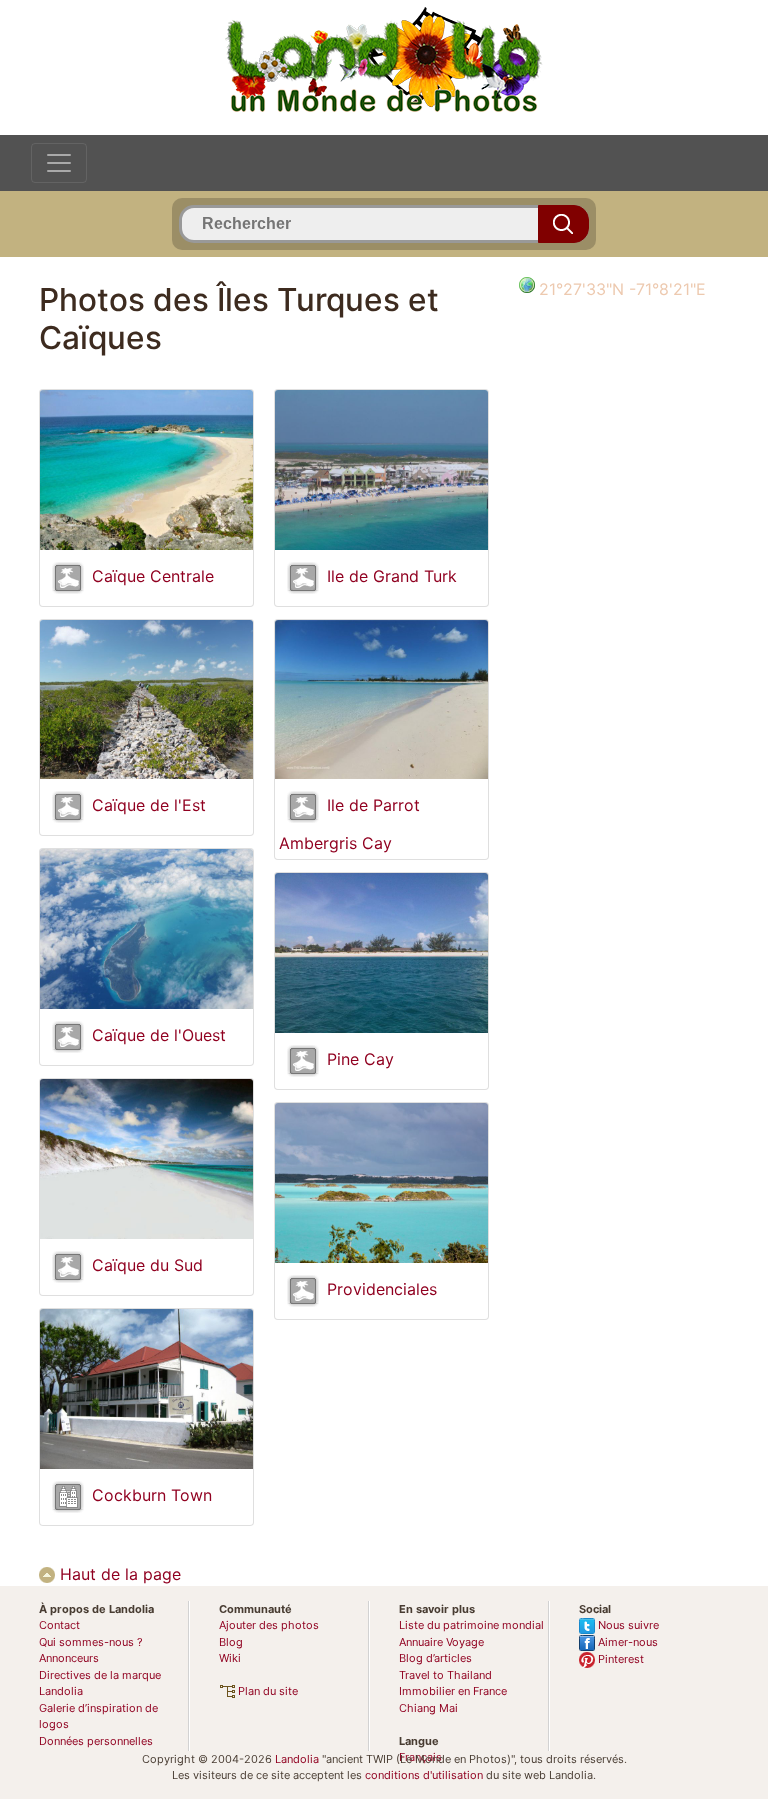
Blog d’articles (435, 1658)
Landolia (297, 1759)
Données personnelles (96, 1741)
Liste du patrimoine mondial (471, 1625)
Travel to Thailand (445, 1675)
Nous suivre (627, 1625)
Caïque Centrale (153, 576)
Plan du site (266, 1691)
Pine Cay (360, 1059)
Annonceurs (69, 1658)
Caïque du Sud (147, 1265)
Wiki (230, 1658)
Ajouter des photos (269, 1625)
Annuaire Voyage (441, 1642)
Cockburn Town (152, 1495)
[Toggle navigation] (59, 163)
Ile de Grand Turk (392, 576)
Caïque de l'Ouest (159, 1035)
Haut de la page (118, 1574)
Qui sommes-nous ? (91, 1642)
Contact (59, 1625)
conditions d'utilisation (424, 1775)
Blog (231, 1642)
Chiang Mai (428, 1708)
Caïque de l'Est (149, 806)
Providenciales (382, 1289)
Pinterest (619, 1659)
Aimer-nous (626, 1642)
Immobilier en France (453, 1691)
